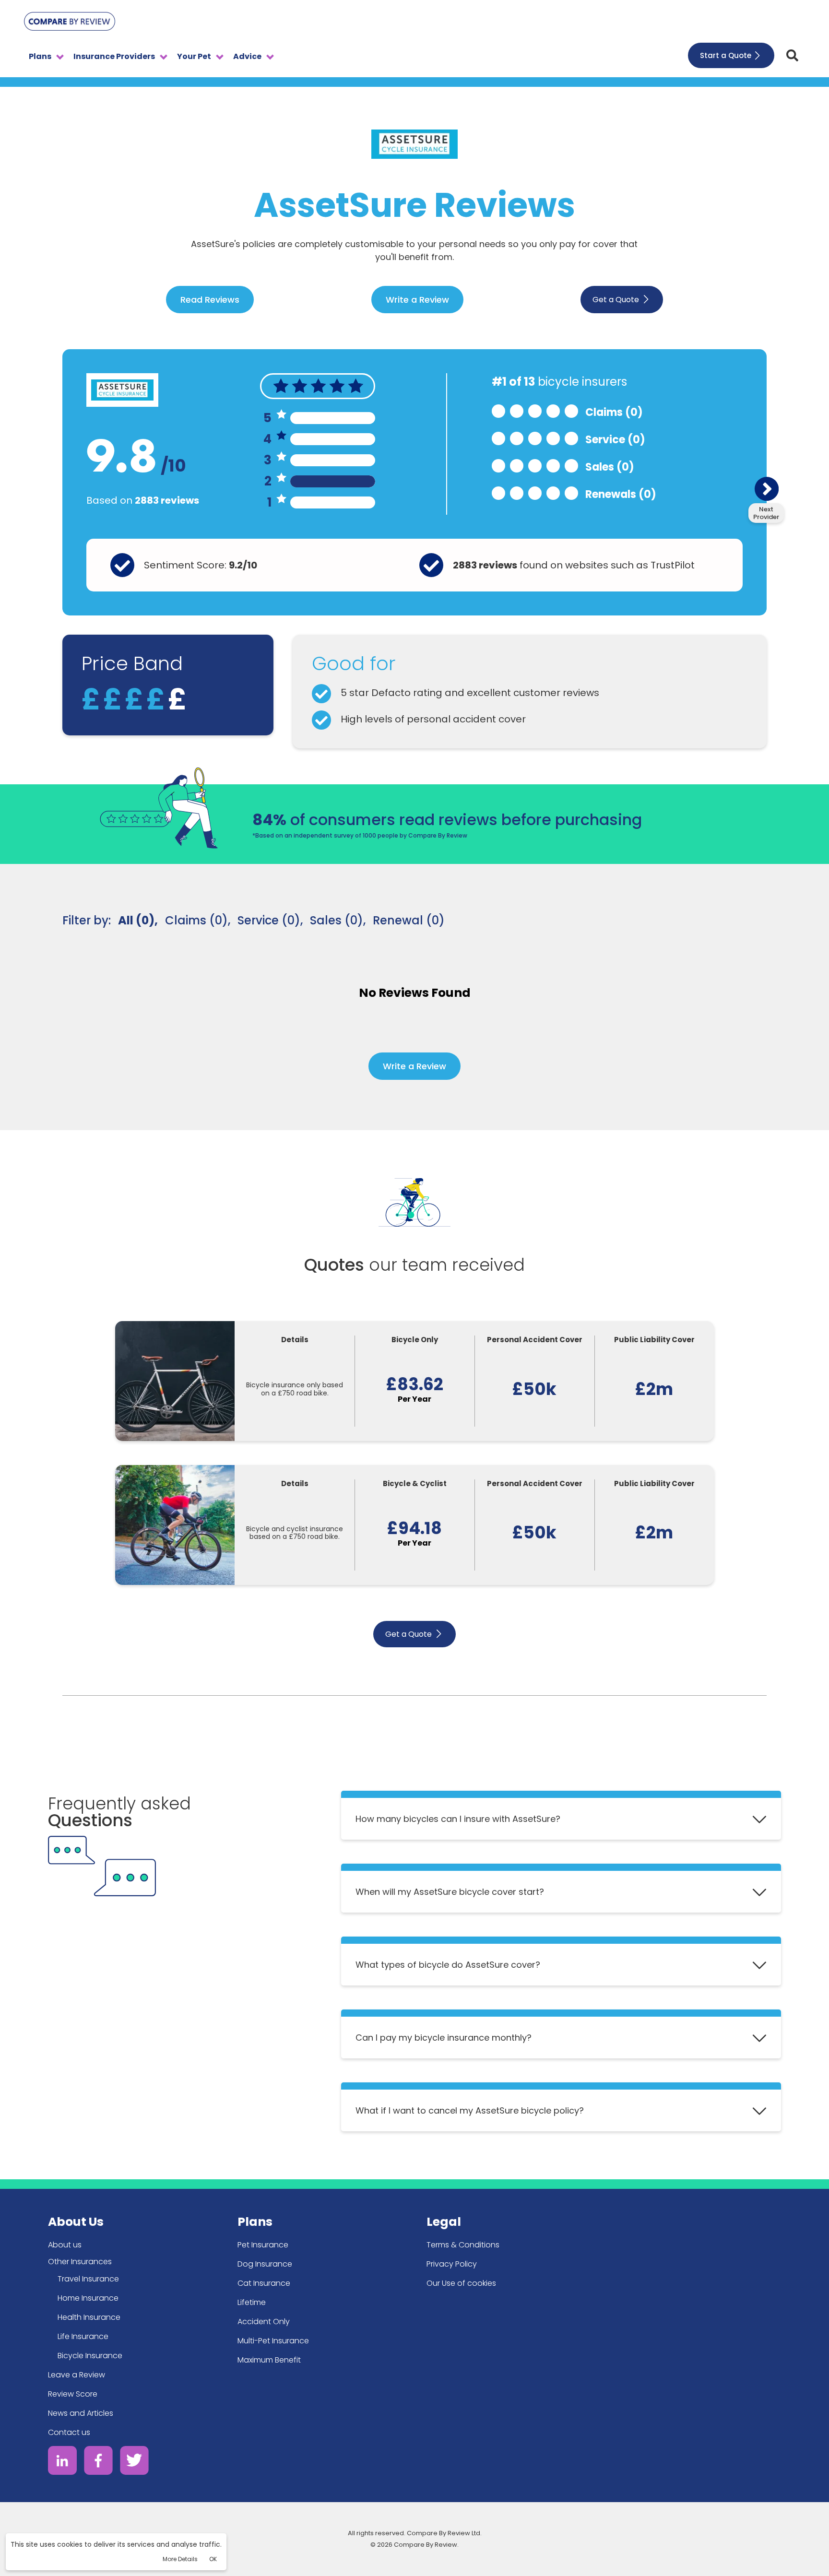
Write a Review (417, 300)
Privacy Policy (452, 2264)
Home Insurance (88, 2298)
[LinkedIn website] (62, 2462)
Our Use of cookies (461, 2283)
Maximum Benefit (269, 2360)
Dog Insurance (265, 2264)
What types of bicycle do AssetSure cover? (448, 1965)
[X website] (134, 2462)
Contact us (69, 2432)
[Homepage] (70, 23)
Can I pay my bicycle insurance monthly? (444, 2038)
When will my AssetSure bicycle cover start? (450, 1892)
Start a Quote (726, 55)
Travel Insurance (88, 2279)
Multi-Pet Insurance (273, 2341)
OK (213, 2559)
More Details (180, 2559)
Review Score (73, 2394)
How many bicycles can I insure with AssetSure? (458, 1819)
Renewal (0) (409, 920)
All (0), (138, 920)
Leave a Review (77, 2375)
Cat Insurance (264, 2283)
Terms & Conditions (463, 2245)
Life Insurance (83, 2336)
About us (65, 2245)
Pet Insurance (263, 2245)
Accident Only (264, 2322)
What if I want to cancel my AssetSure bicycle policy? (470, 2110)
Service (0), (270, 920)
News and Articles (81, 2413)
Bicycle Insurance (90, 2356)
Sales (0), (338, 920)
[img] (792, 55)
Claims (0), (198, 920)
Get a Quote (616, 300)
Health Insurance (89, 2317)
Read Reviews (210, 300)
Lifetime (252, 2302)
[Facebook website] (98, 2462)
